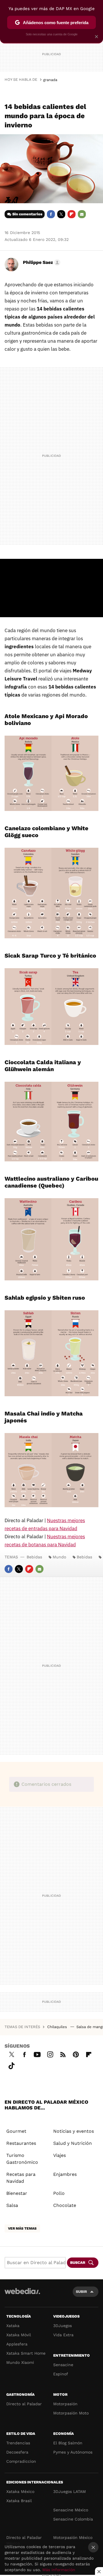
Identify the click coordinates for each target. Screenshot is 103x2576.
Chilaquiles (58, 2027)
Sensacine (63, 2365)
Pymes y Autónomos (73, 2452)
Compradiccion (21, 2461)
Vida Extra (63, 2335)
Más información (59, 2570)
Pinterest (76, 2054)
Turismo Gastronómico (22, 2159)
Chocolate (65, 2205)
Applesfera (17, 2344)
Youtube (37, 2054)
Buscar (78, 2263)
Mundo (59, 1557)
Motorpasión (65, 2404)
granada (50, 80)
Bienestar (17, 2193)
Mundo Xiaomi (20, 2362)
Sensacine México (71, 2510)
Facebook (51, 214)
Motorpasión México (73, 2537)
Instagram (50, 2054)
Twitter (61, 214)
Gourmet (16, 2131)
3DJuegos (63, 2326)
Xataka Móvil (19, 2335)
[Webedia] (22, 2295)
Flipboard (72, 214)
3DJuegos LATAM (70, 2491)
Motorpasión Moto (71, 2413)
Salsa (12, 2205)
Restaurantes (21, 2143)
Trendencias (18, 2443)
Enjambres (65, 2174)
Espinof (61, 2374)
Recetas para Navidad (21, 2178)
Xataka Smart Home (26, 2353)
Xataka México (20, 2491)
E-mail (82, 214)
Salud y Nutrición (73, 2143)
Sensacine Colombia (73, 2519)
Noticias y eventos (74, 2131)
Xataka (13, 2326)
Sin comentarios (27, 214)
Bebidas (34, 1557)
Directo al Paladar (24, 2404)
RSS (63, 2054)
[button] (41, 262)
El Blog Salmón (68, 2443)
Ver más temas (22, 2228)
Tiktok (11, 2065)
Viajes (60, 2155)
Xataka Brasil (19, 2501)
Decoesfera (17, 2452)
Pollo (59, 2193)
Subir (81, 2292)
